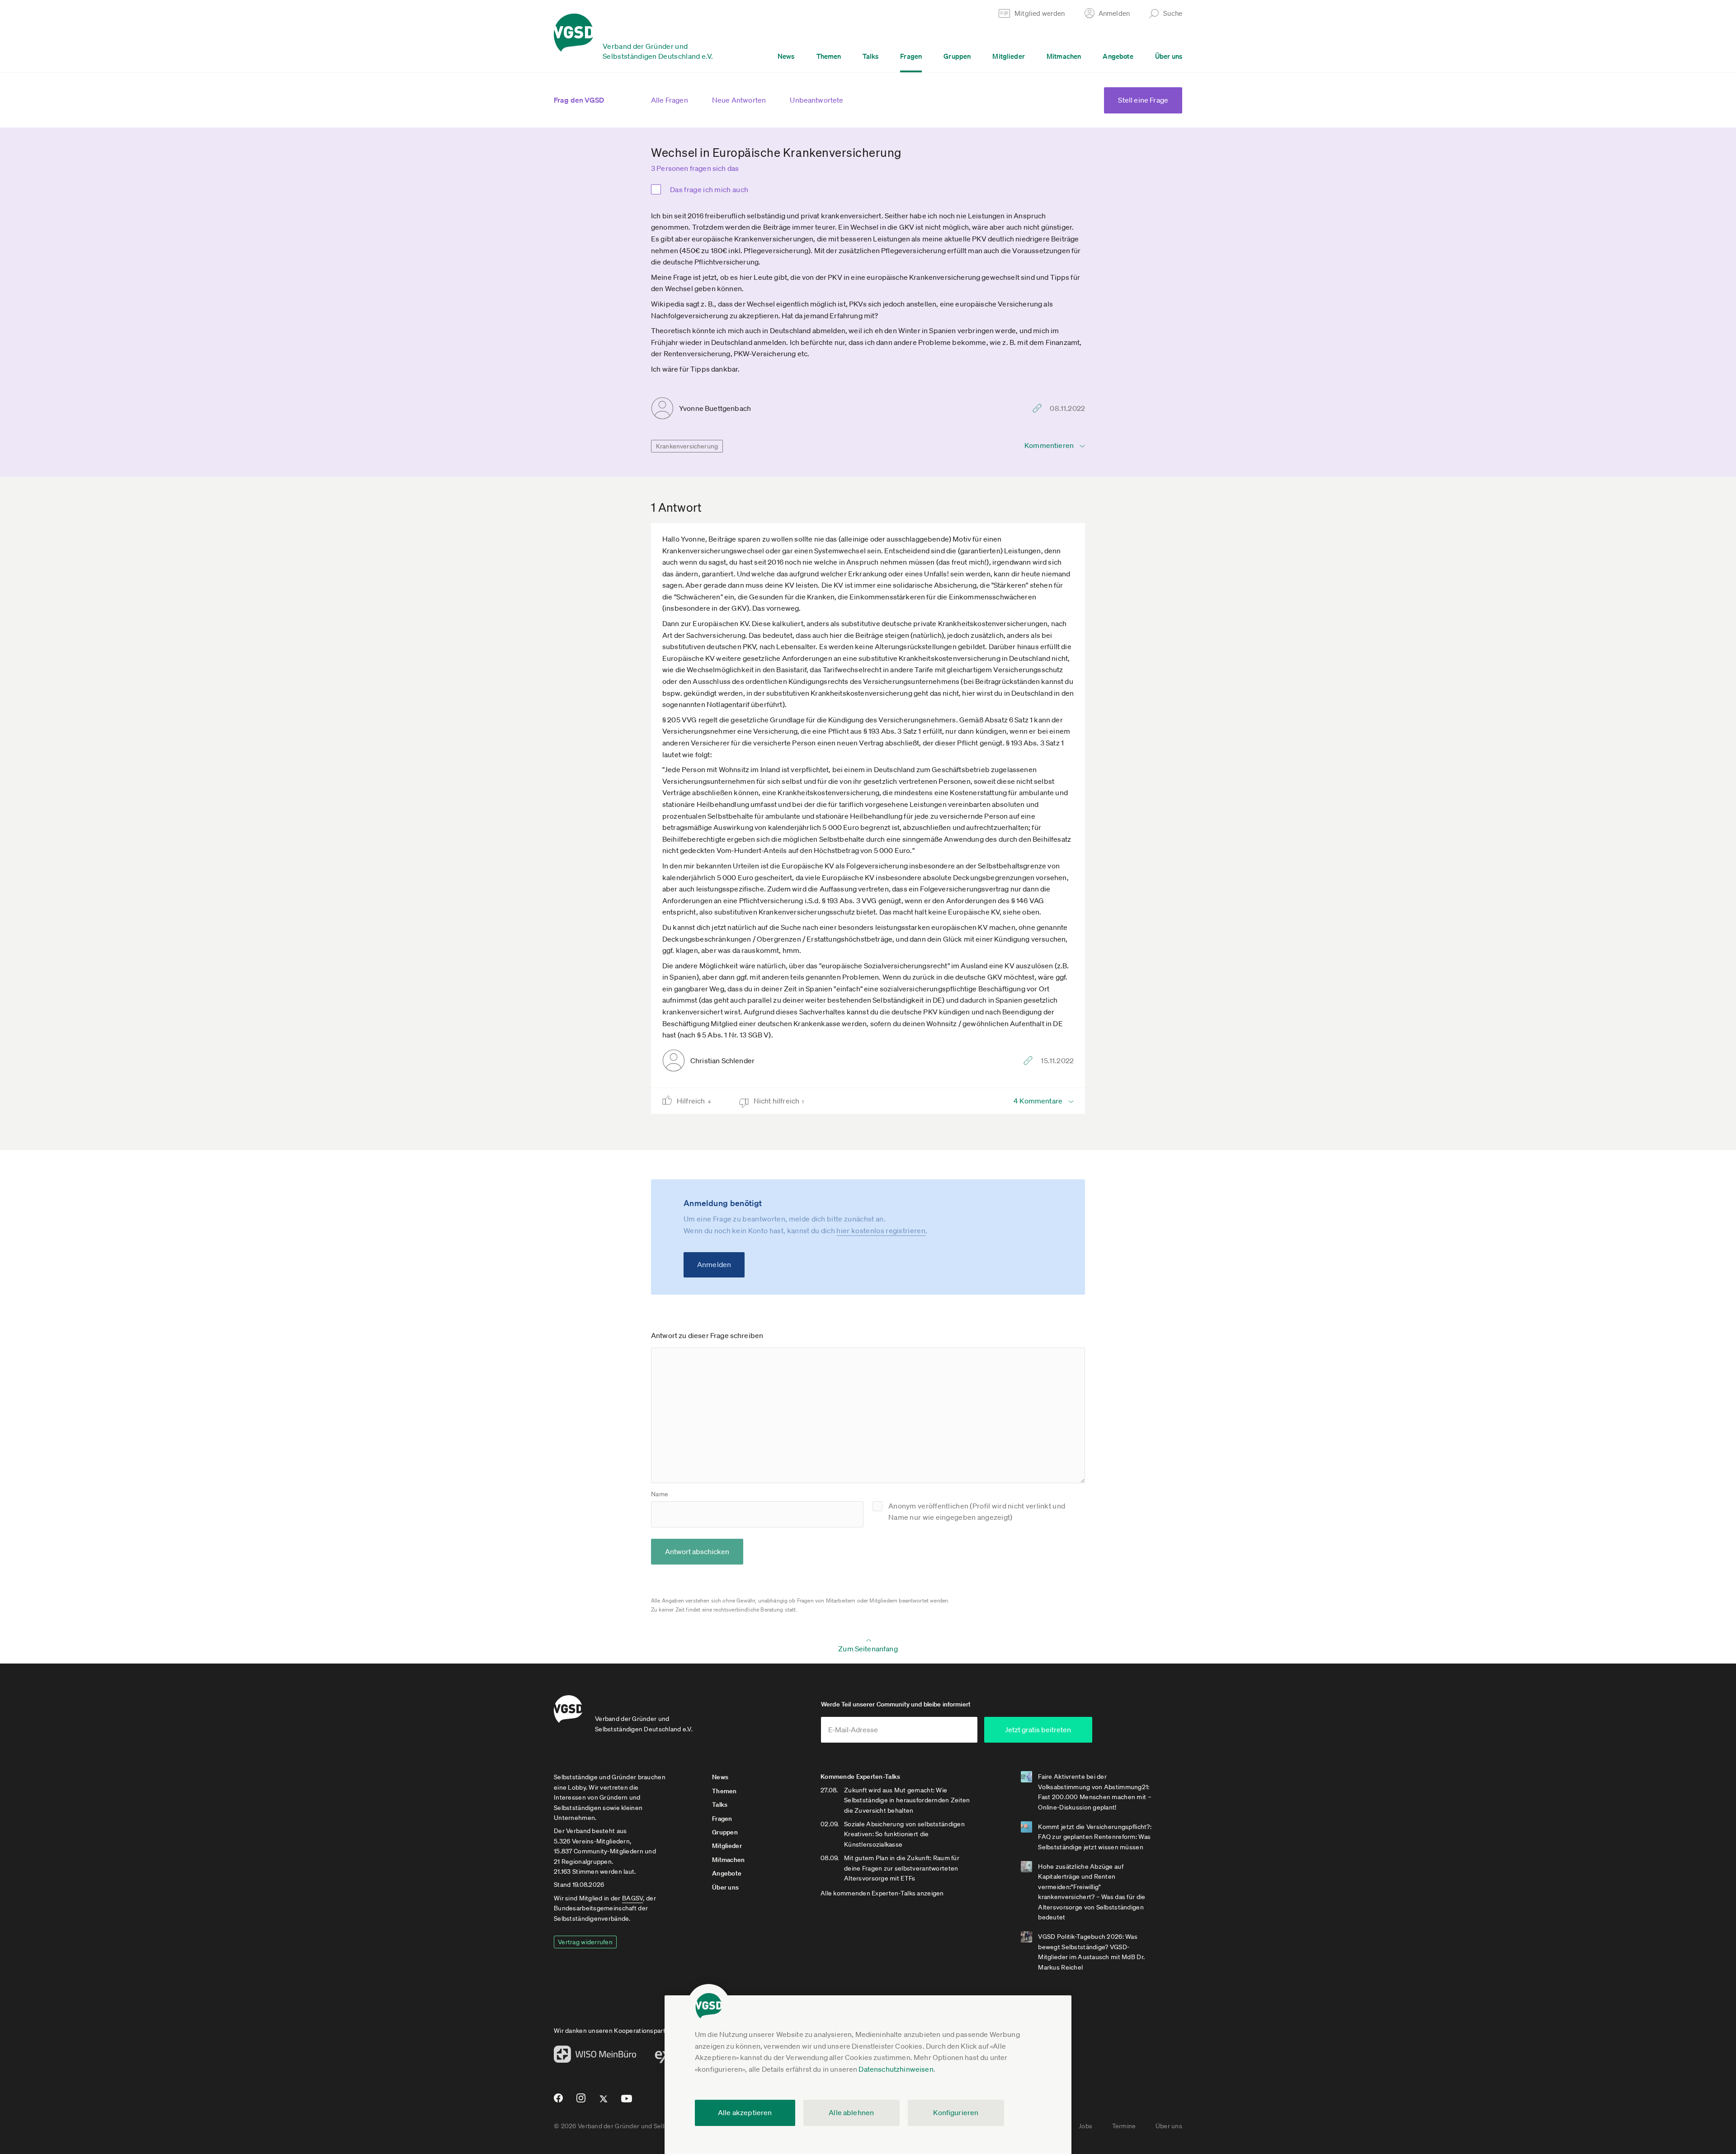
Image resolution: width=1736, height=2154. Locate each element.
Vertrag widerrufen (585, 1942)
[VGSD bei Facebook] (557, 2102)
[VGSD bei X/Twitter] (604, 2102)
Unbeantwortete (816, 100)
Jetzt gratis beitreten (1038, 1730)
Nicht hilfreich (779, 1101)
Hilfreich (694, 1101)
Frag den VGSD (579, 100)
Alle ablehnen (851, 2112)
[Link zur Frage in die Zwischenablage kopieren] (1039, 408)
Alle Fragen (670, 100)
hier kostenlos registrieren (881, 1230)
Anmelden (714, 1264)
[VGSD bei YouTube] (627, 2102)
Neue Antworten (739, 100)
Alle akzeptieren (745, 2112)
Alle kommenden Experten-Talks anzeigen (882, 1893)
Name (660, 1494)
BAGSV (632, 1898)
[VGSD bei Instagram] (581, 2102)
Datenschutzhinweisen (896, 2069)
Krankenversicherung (687, 446)
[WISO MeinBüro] (595, 2057)
